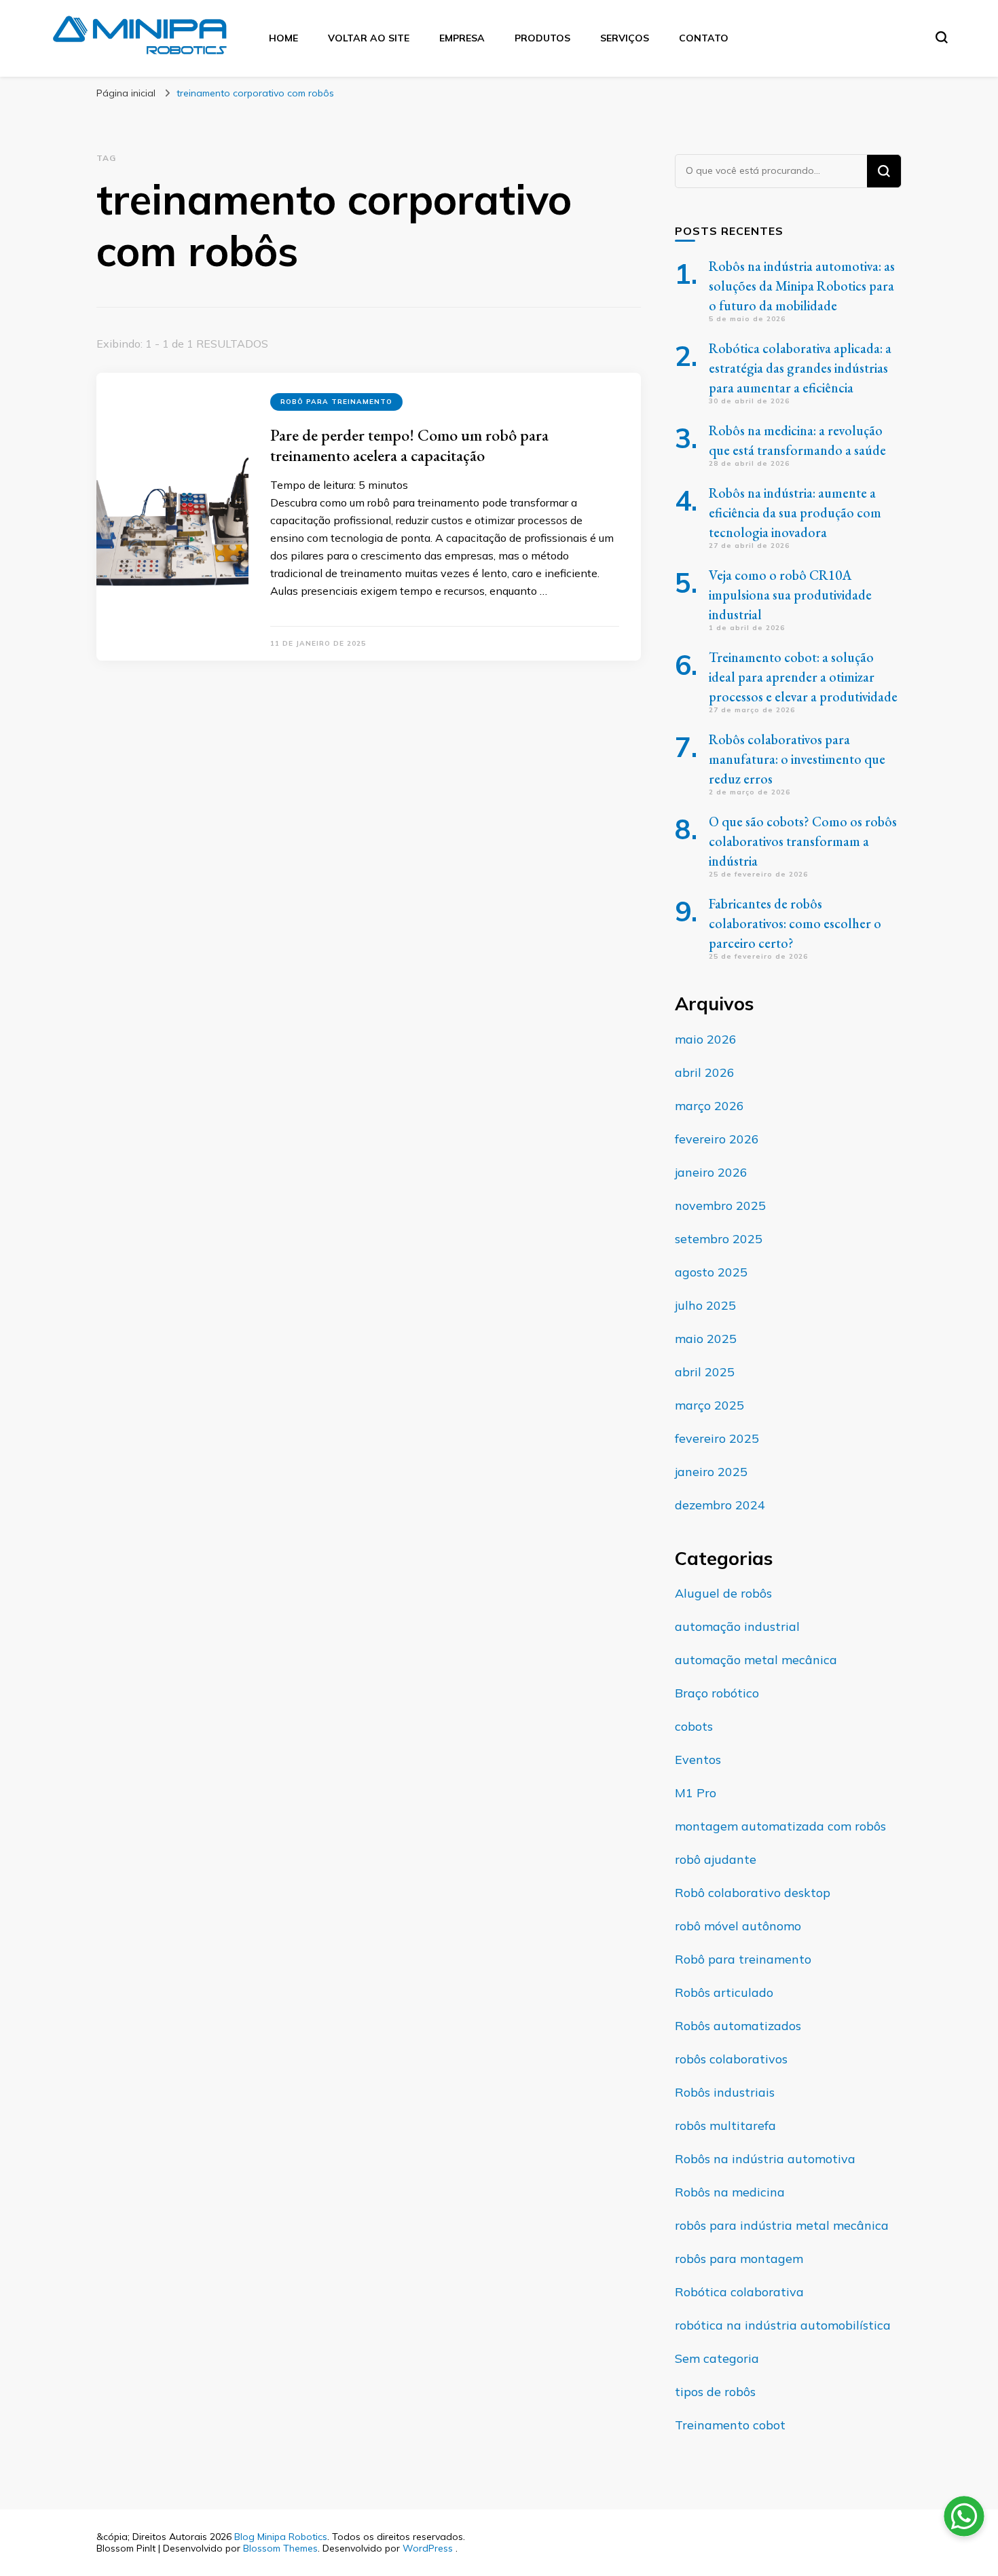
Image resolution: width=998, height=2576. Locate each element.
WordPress (428, 2548)
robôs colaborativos (731, 2059)
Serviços (625, 38)
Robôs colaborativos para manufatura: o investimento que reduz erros (797, 759)
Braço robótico (717, 1693)
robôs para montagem (739, 2259)
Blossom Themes (280, 2548)
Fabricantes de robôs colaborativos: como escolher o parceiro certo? (795, 923)
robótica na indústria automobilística (783, 2325)
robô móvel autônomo (738, 1926)
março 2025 (709, 1405)
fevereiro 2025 (717, 1438)
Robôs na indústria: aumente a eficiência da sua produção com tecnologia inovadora (795, 513)
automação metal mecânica (756, 1660)
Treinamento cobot (730, 2425)
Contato (704, 38)
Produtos (542, 38)
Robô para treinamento (336, 402)
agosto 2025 (711, 1272)
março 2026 (709, 1106)
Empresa (462, 38)
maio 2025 (706, 1339)
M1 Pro (696, 1793)
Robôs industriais (725, 2092)
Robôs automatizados (738, 2026)
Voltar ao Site (369, 38)
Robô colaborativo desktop (753, 1893)
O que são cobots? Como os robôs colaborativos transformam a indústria (803, 841)
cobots (694, 1726)
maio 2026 (706, 1039)
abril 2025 (705, 1372)
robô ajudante (716, 1859)
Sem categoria (717, 2358)
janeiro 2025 (711, 1472)
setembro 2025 (719, 1239)
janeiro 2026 (711, 1172)
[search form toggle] (942, 37)
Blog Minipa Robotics (281, 2537)
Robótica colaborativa (739, 2292)
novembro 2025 (720, 1206)
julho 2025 (705, 1305)
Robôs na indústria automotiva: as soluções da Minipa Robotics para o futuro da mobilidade (802, 286)
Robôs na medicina (730, 2192)
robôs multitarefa (725, 2126)
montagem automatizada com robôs (780, 1826)
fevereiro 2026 (717, 1139)
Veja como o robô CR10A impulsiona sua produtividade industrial (790, 595)
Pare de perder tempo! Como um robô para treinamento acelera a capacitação (409, 445)
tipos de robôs (715, 2392)
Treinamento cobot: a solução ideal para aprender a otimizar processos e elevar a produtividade (803, 677)
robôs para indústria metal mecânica (782, 2225)
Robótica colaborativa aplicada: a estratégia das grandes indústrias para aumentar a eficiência (800, 368)
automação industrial (737, 1626)
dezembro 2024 (720, 1505)
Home (283, 38)
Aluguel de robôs (723, 1593)
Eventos (698, 1760)
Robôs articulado (724, 1992)
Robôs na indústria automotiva (765, 2159)
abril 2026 (705, 1072)
